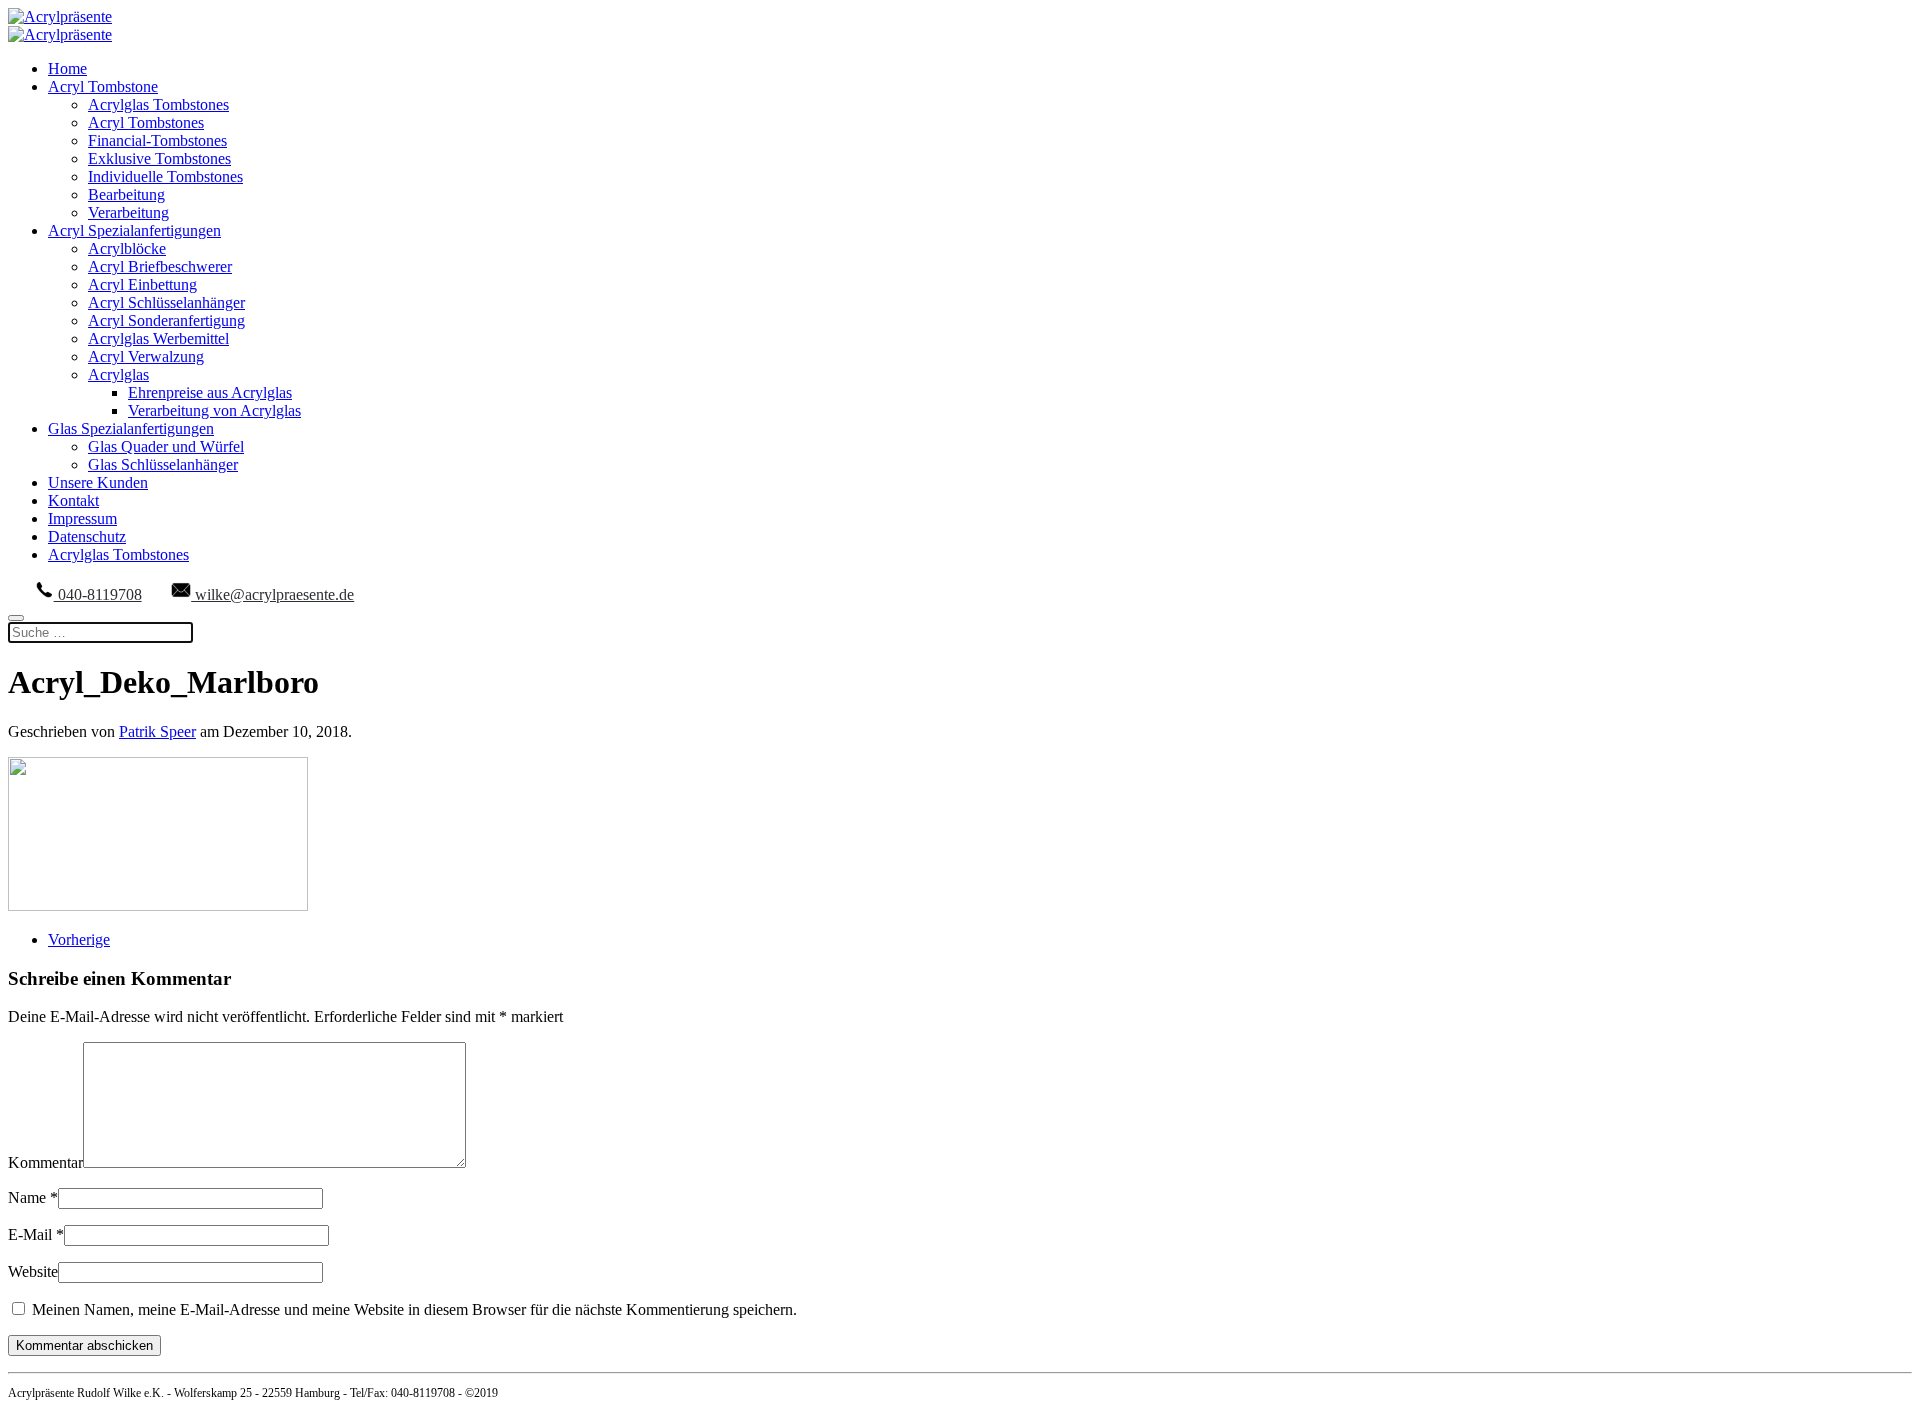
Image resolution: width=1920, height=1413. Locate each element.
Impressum (82, 518)
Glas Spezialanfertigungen (131, 428)
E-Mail (36, 1234)
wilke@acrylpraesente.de (272, 594)
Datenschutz (87, 536)
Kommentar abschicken (84, 1345)
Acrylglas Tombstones (158, 104)
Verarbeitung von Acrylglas (214, 410)
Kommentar (45, 1162)
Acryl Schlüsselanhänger (166, 302)
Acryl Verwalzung (146, 356)
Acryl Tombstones (146, 122)
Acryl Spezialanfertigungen (134, 230)
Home (67, 68)
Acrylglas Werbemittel (158, 338)
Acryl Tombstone (103, 86)
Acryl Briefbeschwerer (160, 266)
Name (33, 1197)
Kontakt (73, 500)
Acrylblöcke (127, 248)
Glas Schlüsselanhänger (163, 464)
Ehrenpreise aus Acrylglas (210, 392)
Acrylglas (118, 374)
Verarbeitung (128, 212)
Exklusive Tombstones (159, 158)
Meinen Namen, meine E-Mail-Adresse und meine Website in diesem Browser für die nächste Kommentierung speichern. (412, 1309)
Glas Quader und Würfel (166, 446)
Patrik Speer (157, 731)
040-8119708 (98, 594)
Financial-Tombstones (157, 140)
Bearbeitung (126, 194)
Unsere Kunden (98, 482)
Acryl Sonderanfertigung (166, 320)
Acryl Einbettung (142, 284)
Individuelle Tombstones (165, 176)
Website (33, 1271)
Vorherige (79, 939)
